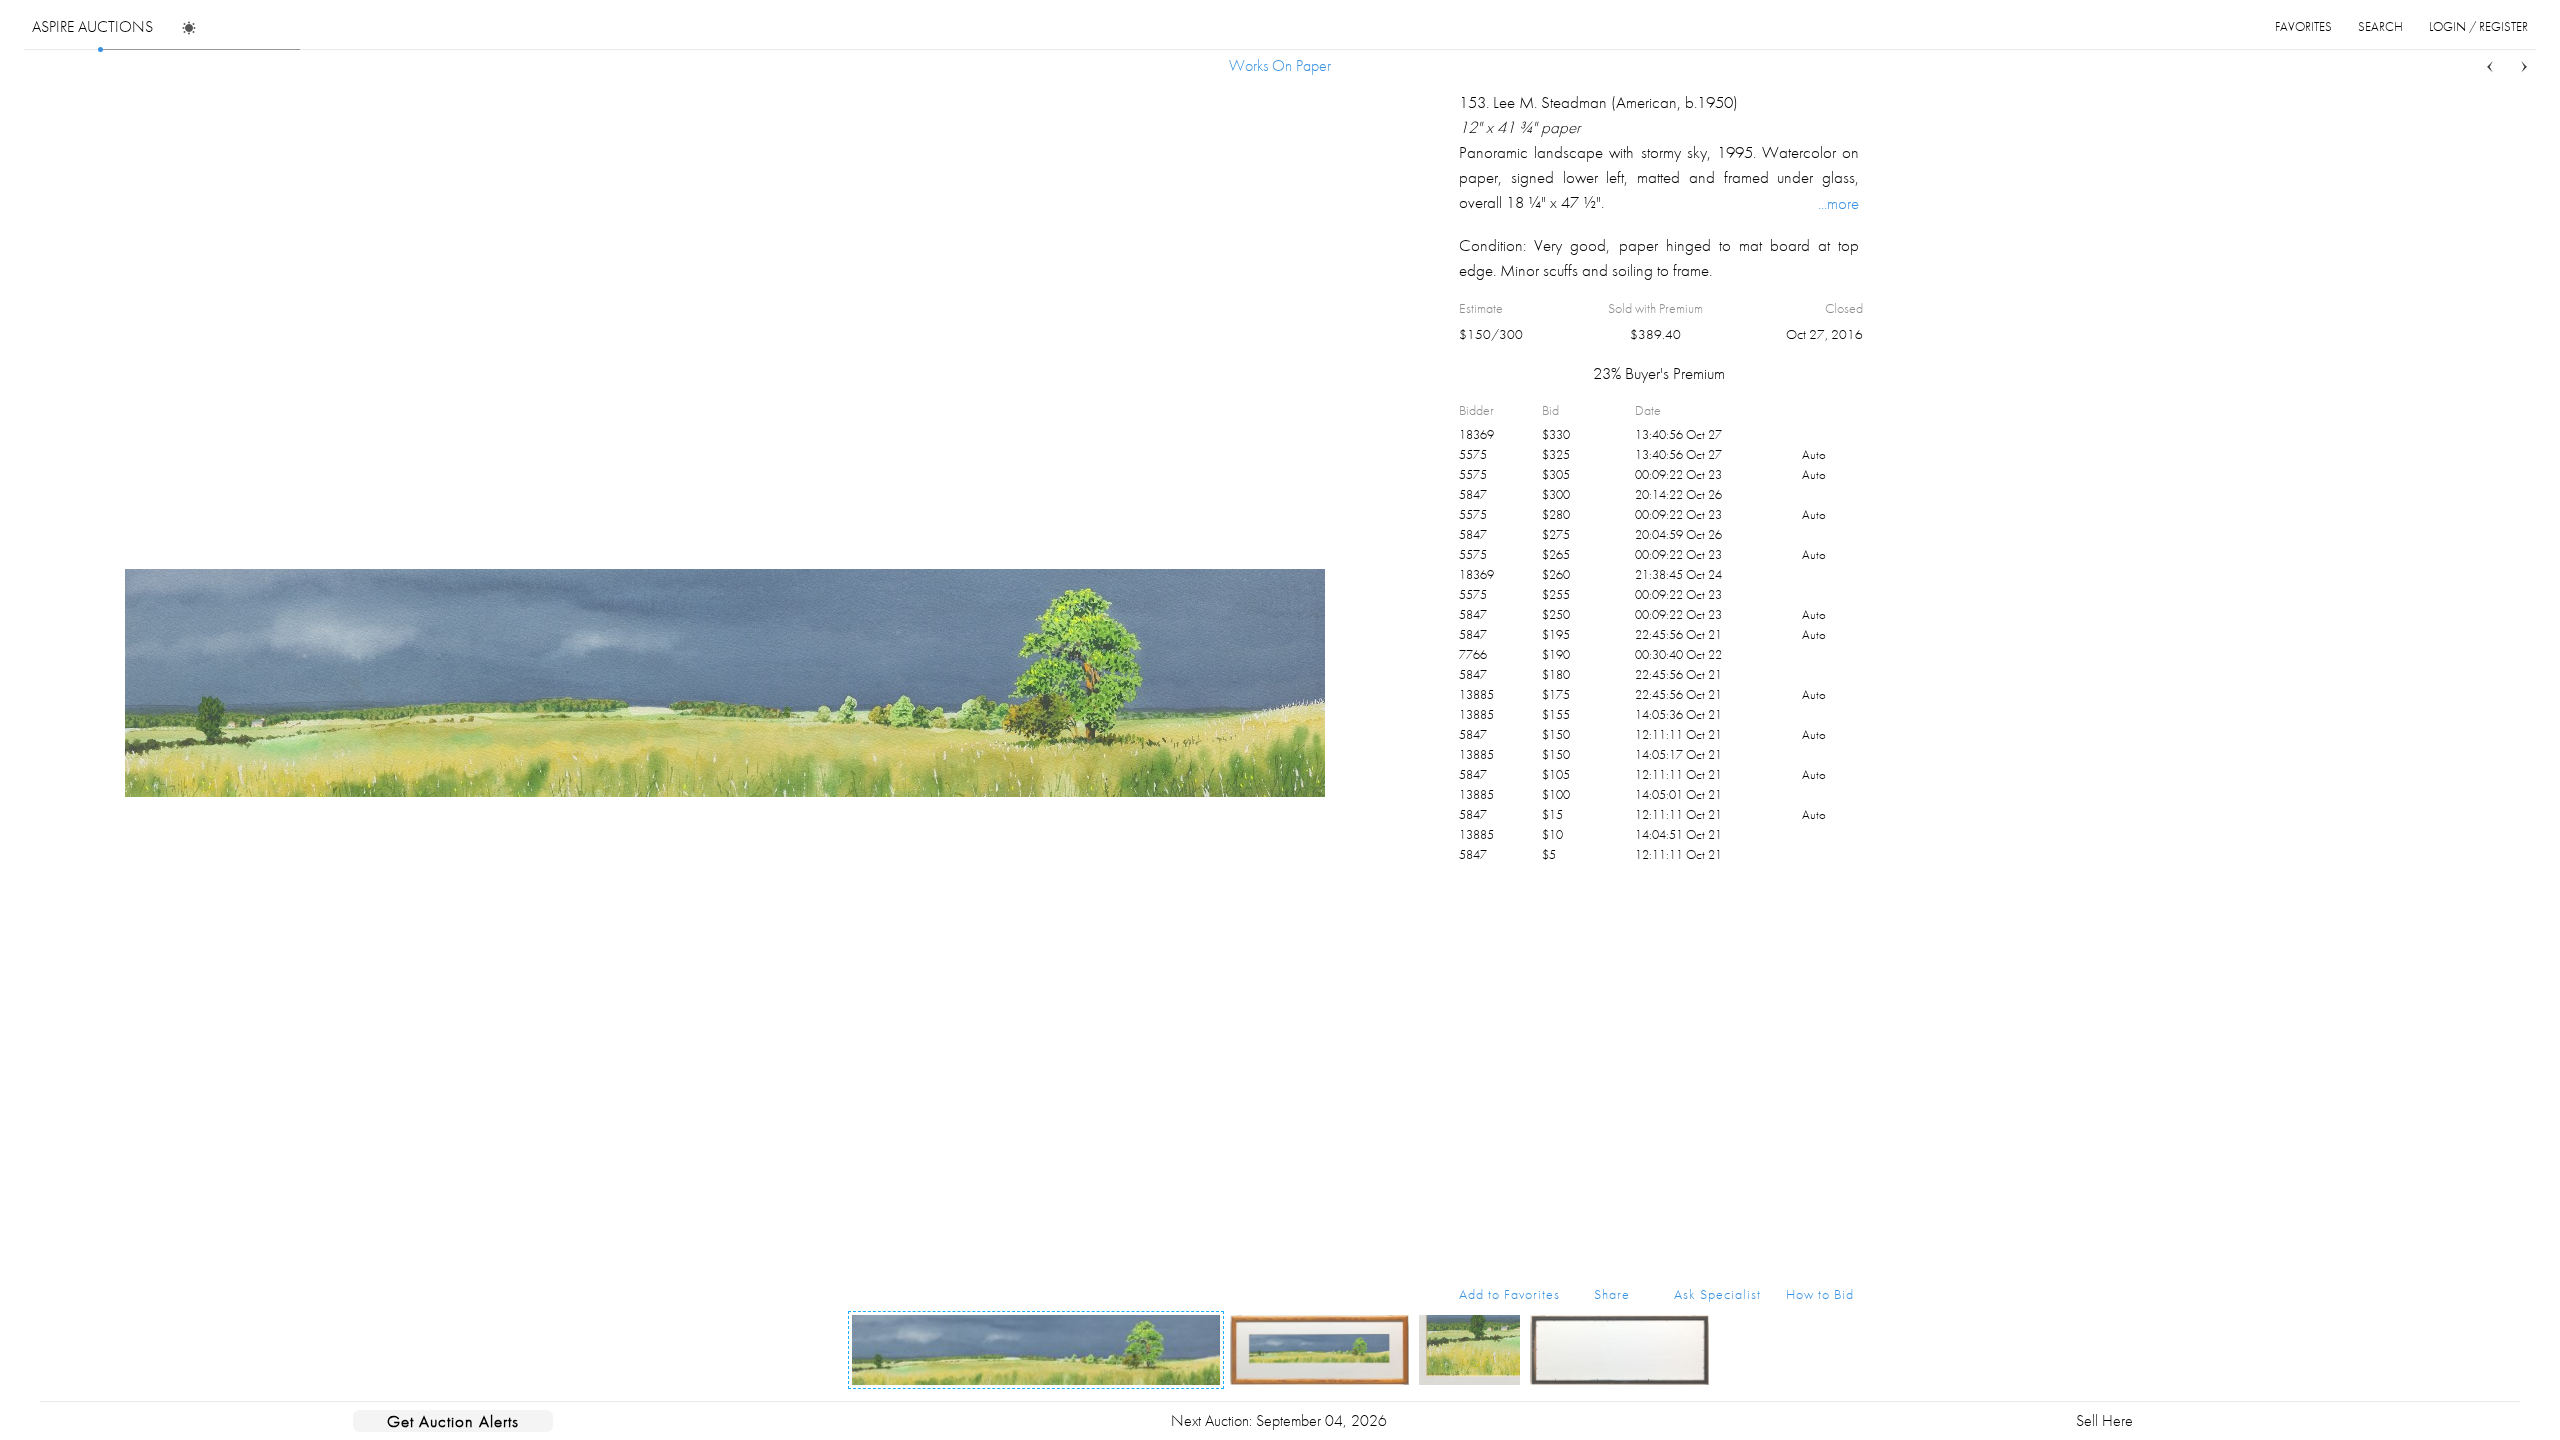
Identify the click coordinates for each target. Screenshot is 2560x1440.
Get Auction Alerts (453, 1421)
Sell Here (2104, 1420)
